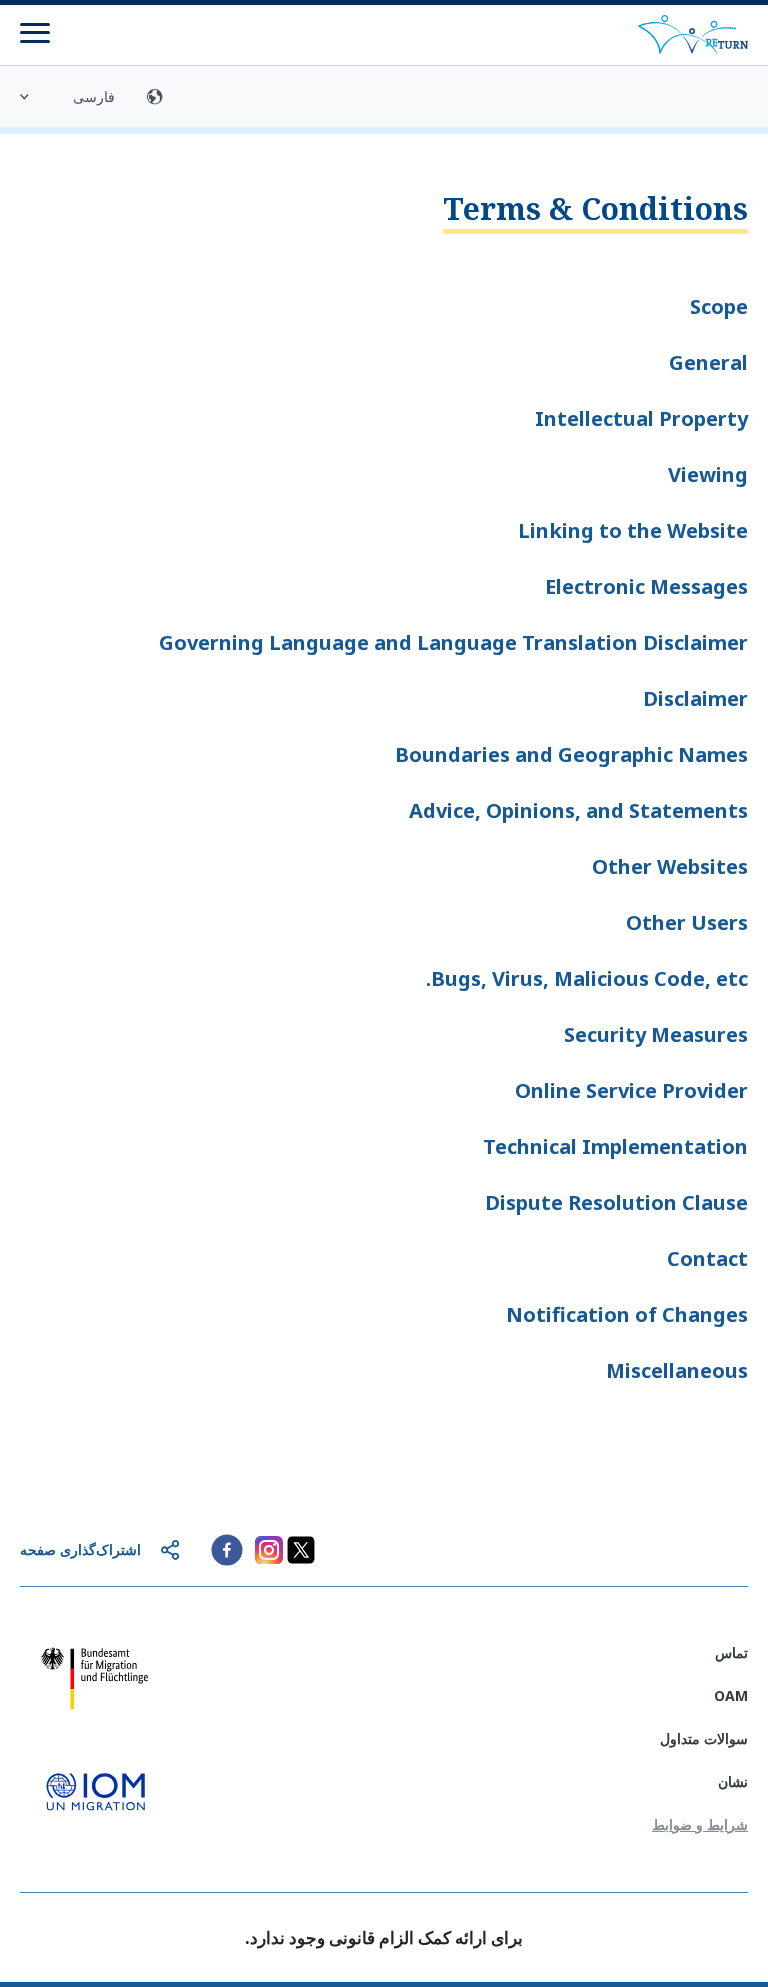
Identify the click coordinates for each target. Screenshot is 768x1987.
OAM (731, 1695)
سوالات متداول (704, 1738)
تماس (731, 1652)
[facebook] (227, 1550)
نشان (733, 1781)
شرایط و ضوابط (700, 1824)
